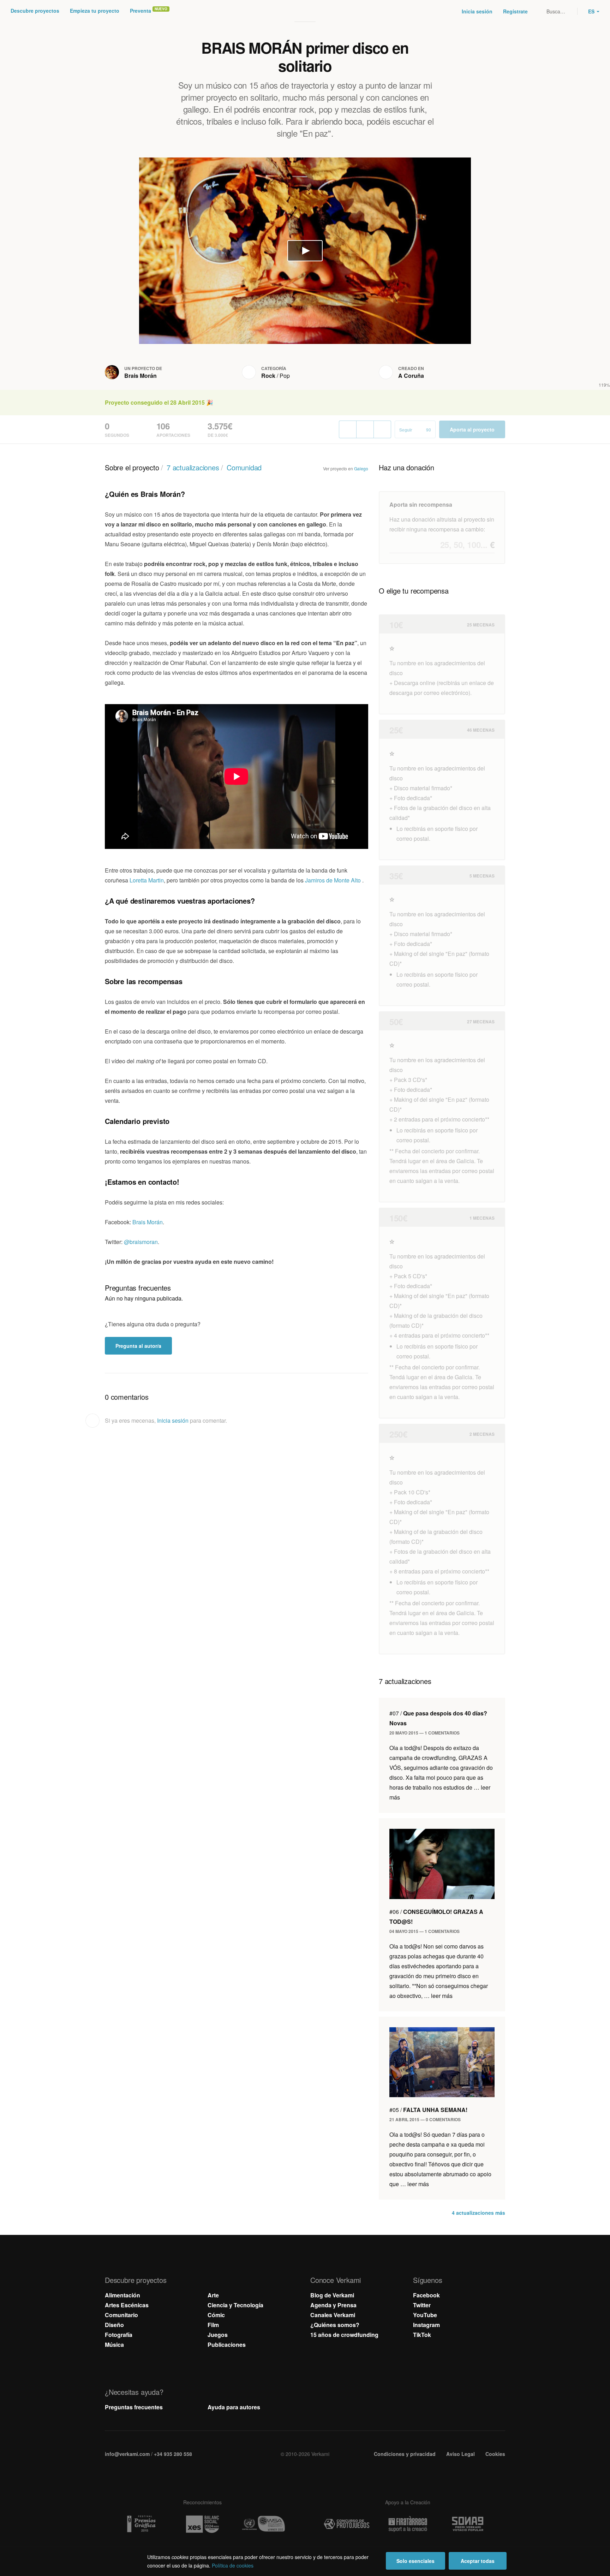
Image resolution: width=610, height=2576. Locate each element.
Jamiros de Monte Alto (334, 880)
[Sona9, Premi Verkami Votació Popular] (469, 2524)
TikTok (422, 2335)
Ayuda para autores (234, 2407)
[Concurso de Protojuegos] (347, 2524)
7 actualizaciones (193, 467)
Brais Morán (140, 376)
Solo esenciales (415, 2561)
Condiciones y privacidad (405, 2454)
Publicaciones (227, 2345)
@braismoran (141, 1242)
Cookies (495, 2454)
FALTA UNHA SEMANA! (428, 2110)
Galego (361, 468)
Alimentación (122, 2295)
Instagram (426, 2325)
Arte (213, 2295)
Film (213, 2325)
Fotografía (119, 2335)
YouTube (425, 2315)
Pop (285, 376)
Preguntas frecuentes (134, 2407)
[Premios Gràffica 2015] (141, 2524)
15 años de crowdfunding (344, 2335)
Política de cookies (233, 2565)
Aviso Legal (461, 2454)
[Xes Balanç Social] (202, 2524)
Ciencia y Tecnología (235, 2305)
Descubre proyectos (35, 11)
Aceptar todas (478, 2561)
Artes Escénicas (127, 2305)
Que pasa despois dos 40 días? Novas (438, 1718)
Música (114, 2345)
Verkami (306, 11)
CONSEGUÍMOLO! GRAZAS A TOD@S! (436, 1917)
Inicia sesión (477, 11)
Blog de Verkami (332, 2295)
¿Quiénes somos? (335, 2325)
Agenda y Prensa (333, 2305)
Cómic (216, 2315)
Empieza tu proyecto (95, 11)
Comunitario (121, 2315)
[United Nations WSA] (263, 2524)
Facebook (426, 2295)
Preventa (140, 11)
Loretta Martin (147, 880)
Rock (268, 376)
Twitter (422, 2305)
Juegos (218, 2335)
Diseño (114, 2325)
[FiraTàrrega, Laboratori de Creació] (408, 2524)
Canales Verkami (333, 2315)
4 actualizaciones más (479, 2213)
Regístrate (515, 11)
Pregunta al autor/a (138, 1346)
